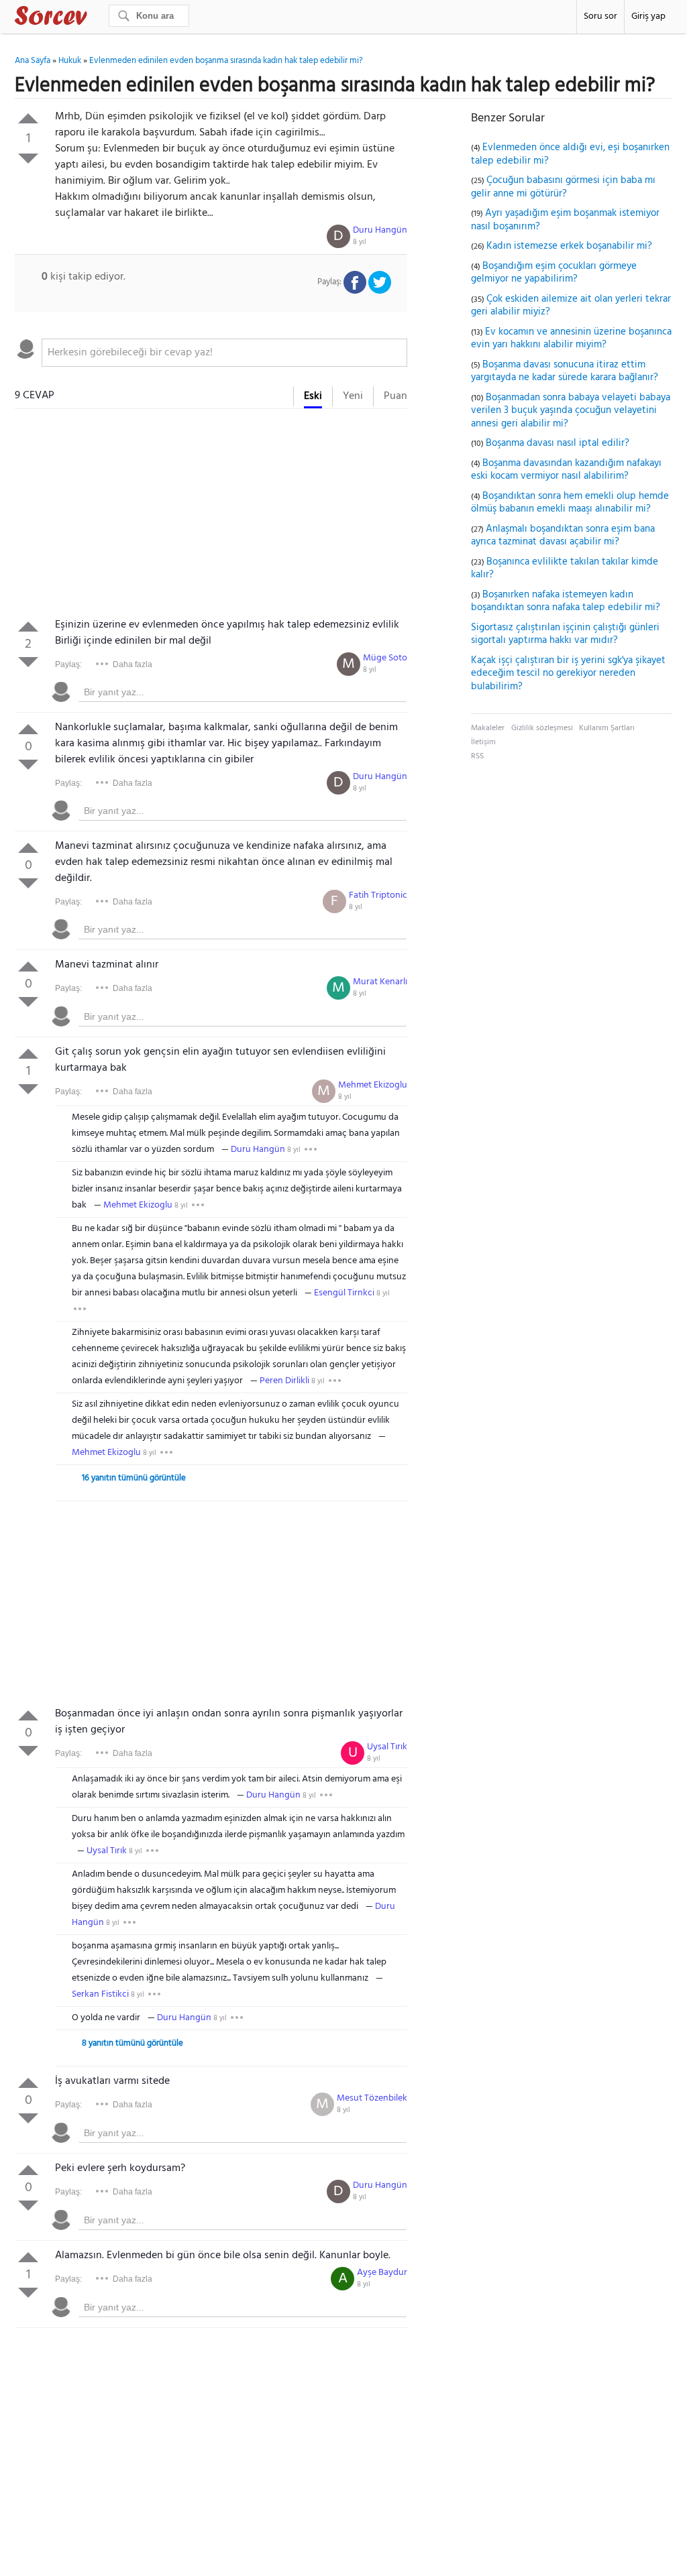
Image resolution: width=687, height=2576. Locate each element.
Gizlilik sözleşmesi (542, 728)
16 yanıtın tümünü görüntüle (134, 1478)
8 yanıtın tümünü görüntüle (133, 2043)
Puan (395, 396)
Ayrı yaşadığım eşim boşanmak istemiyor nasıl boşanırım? (565, 220)
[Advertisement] (211, 516)
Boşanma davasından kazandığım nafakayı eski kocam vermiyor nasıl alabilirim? (566, 470)
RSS (477, 756)
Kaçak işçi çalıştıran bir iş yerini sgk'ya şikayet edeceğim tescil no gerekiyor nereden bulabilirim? (568, 674)
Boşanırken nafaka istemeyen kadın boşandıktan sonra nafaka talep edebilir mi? (566, 601)
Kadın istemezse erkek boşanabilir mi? (569, 246)
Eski (313, 396)
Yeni (353, 396)
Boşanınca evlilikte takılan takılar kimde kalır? (565, 569)
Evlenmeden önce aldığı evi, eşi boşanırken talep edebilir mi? (570, 154)
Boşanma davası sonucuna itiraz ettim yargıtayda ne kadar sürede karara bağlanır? (565, 371)
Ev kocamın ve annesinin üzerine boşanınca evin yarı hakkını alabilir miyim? (571, 339)
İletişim (483, 742)
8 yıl (360, 242)
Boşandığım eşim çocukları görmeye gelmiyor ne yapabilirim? (554, 273)
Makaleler (488, 728)
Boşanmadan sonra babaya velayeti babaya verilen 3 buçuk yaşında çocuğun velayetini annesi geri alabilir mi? (571, 411)
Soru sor (600, 16)
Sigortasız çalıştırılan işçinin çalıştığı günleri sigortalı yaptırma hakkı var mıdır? (565, 634)
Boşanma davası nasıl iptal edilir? (558, 443)
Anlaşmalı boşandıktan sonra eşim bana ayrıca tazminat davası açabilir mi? (563, 536)
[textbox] (224, 353)
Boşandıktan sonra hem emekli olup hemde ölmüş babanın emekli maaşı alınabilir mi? (570, 503)
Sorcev (95, 18)
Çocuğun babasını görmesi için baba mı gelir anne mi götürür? (563, 187)
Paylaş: (68, 664)
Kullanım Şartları (607, 728)
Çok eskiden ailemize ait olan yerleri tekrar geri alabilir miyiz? (571, 306)
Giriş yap (648, 16)
